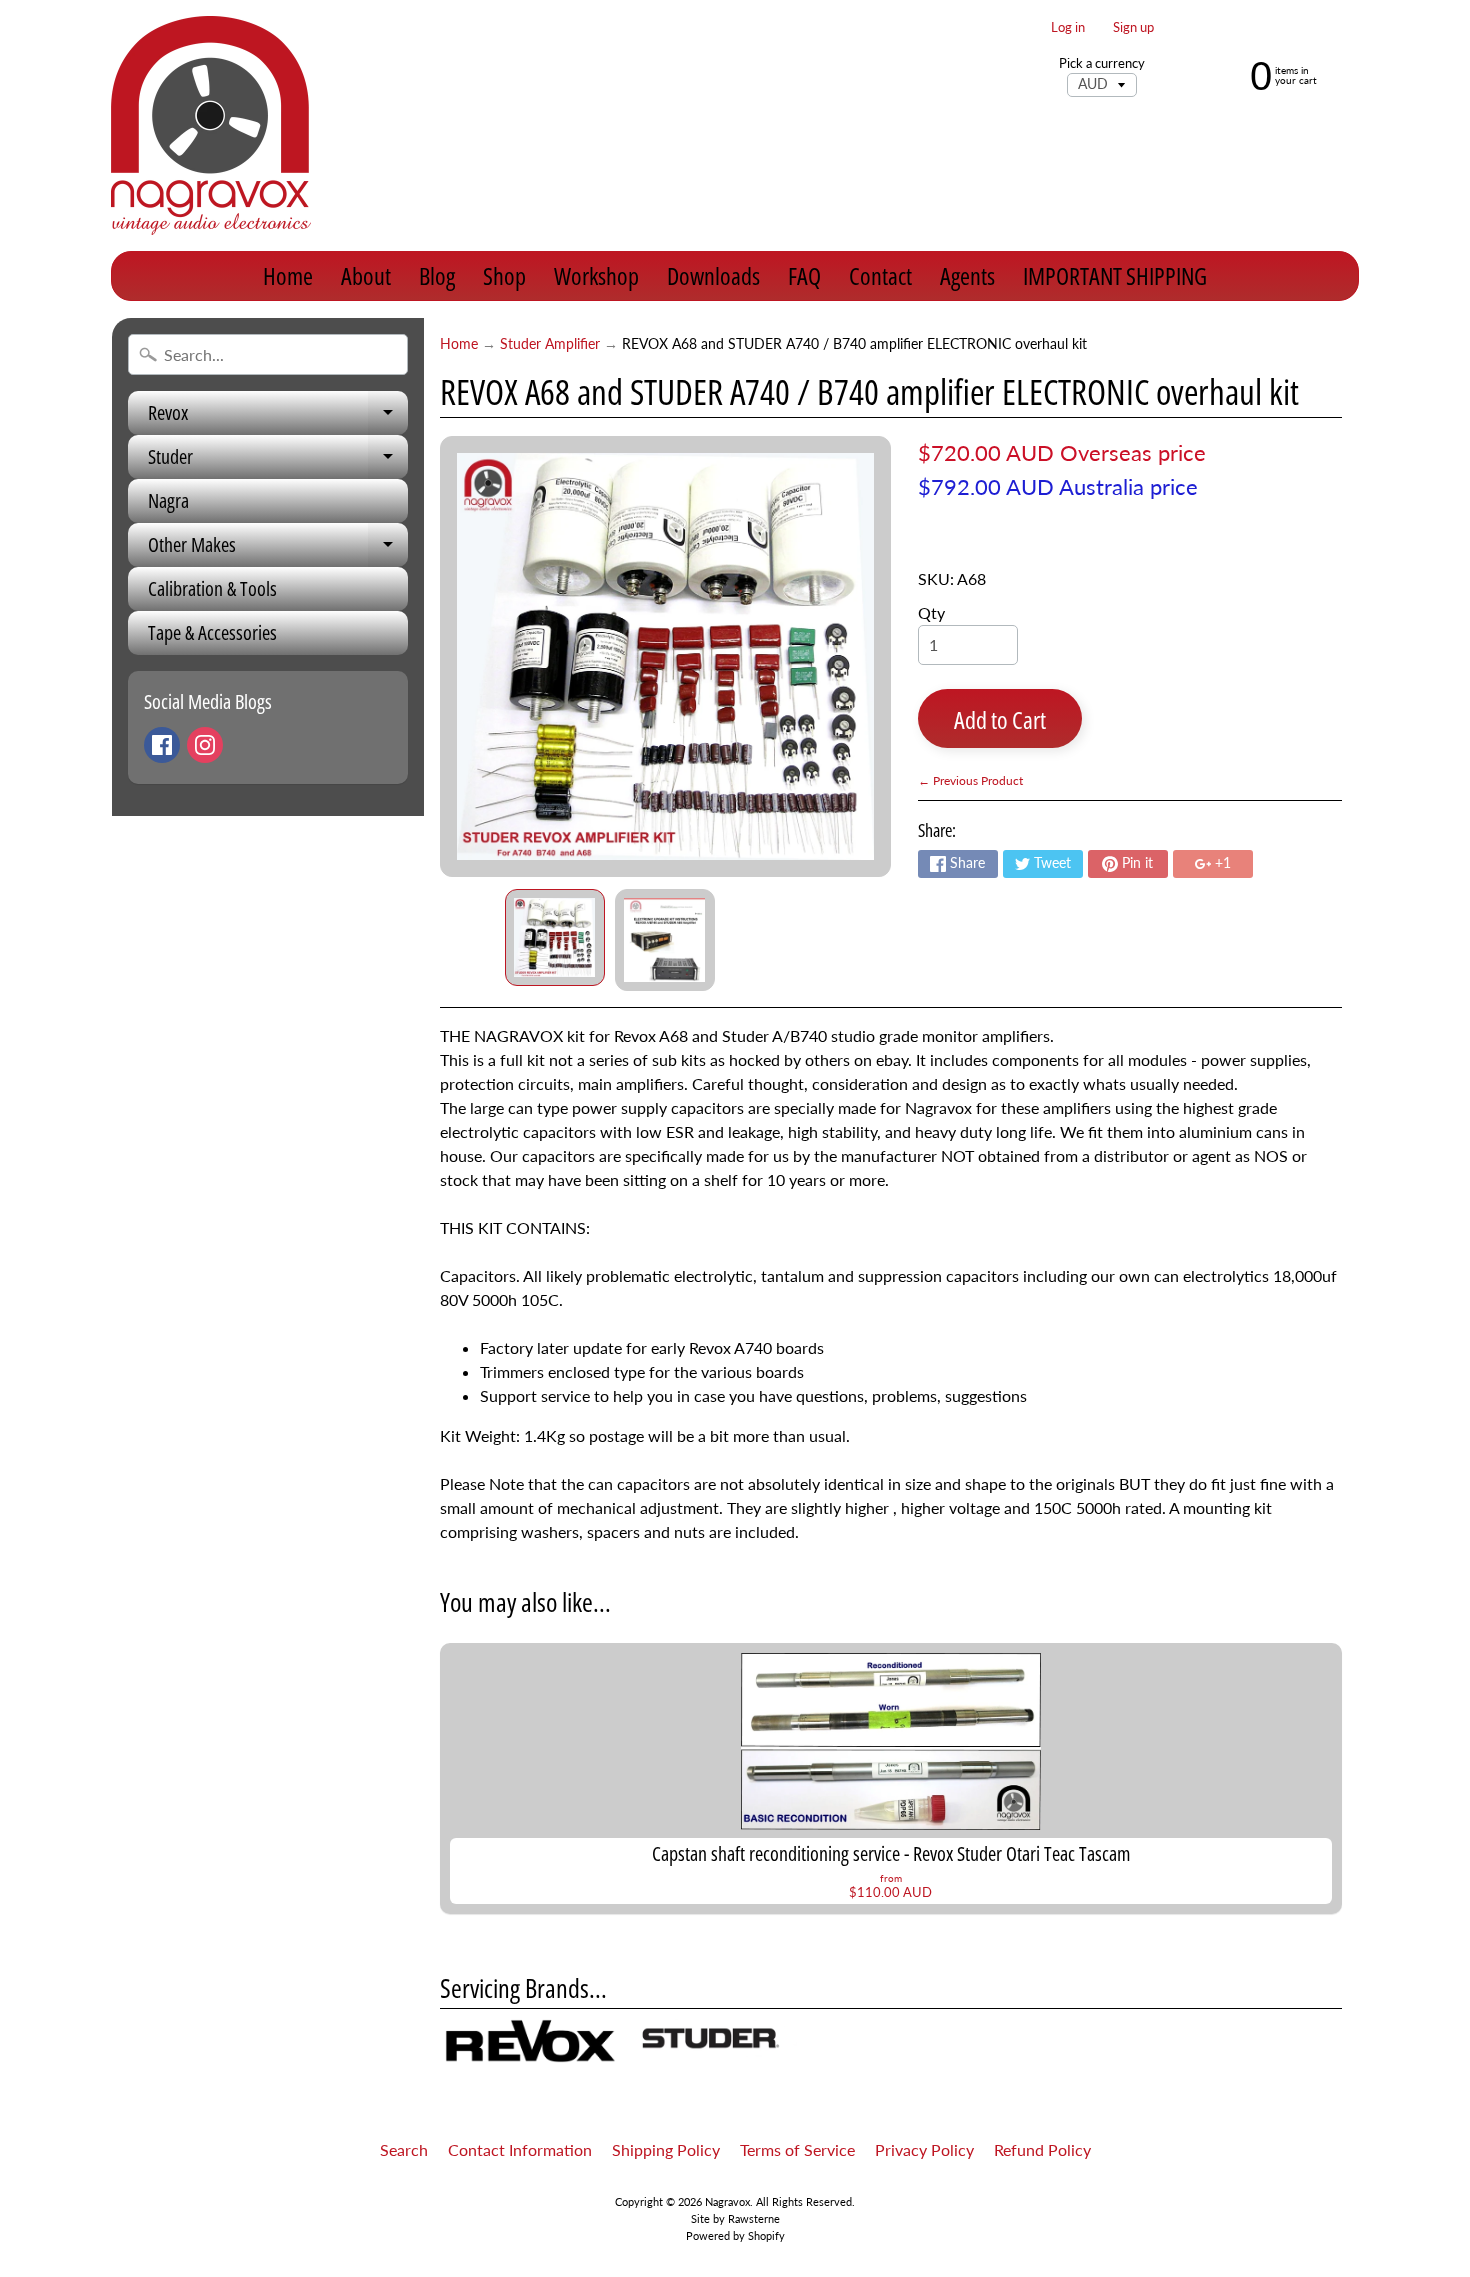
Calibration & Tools (212, 588)
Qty (931, 612)
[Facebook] (162, 745)
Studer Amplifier (550, 344)
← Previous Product (970, 780)
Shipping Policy (666, 2149)
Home (288, 275)
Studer (278, 461)
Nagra (168, 500)
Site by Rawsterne (735, 2218)
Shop (504, 275)
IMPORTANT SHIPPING (1115, 275)
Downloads (713, 275)
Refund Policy (1042, 2149)
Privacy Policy (924, 2149)
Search (404, 2149)
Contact (880, 275)
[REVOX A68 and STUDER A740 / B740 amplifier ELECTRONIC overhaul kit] (555, 938)
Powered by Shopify (735, 2235)
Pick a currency (1102, 63)
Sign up (1133, 27)
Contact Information (520, 2149)
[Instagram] (205, 745)
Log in (1068, 27)
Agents (967, 275)
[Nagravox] (211, 125)
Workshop (596, 275)
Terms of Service (797, 2149)
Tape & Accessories (212, 632)
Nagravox (727, 2201)
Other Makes (278, 549)
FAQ (804, 275)
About (366, 275)
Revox (278, 417)
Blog (437, 275)
